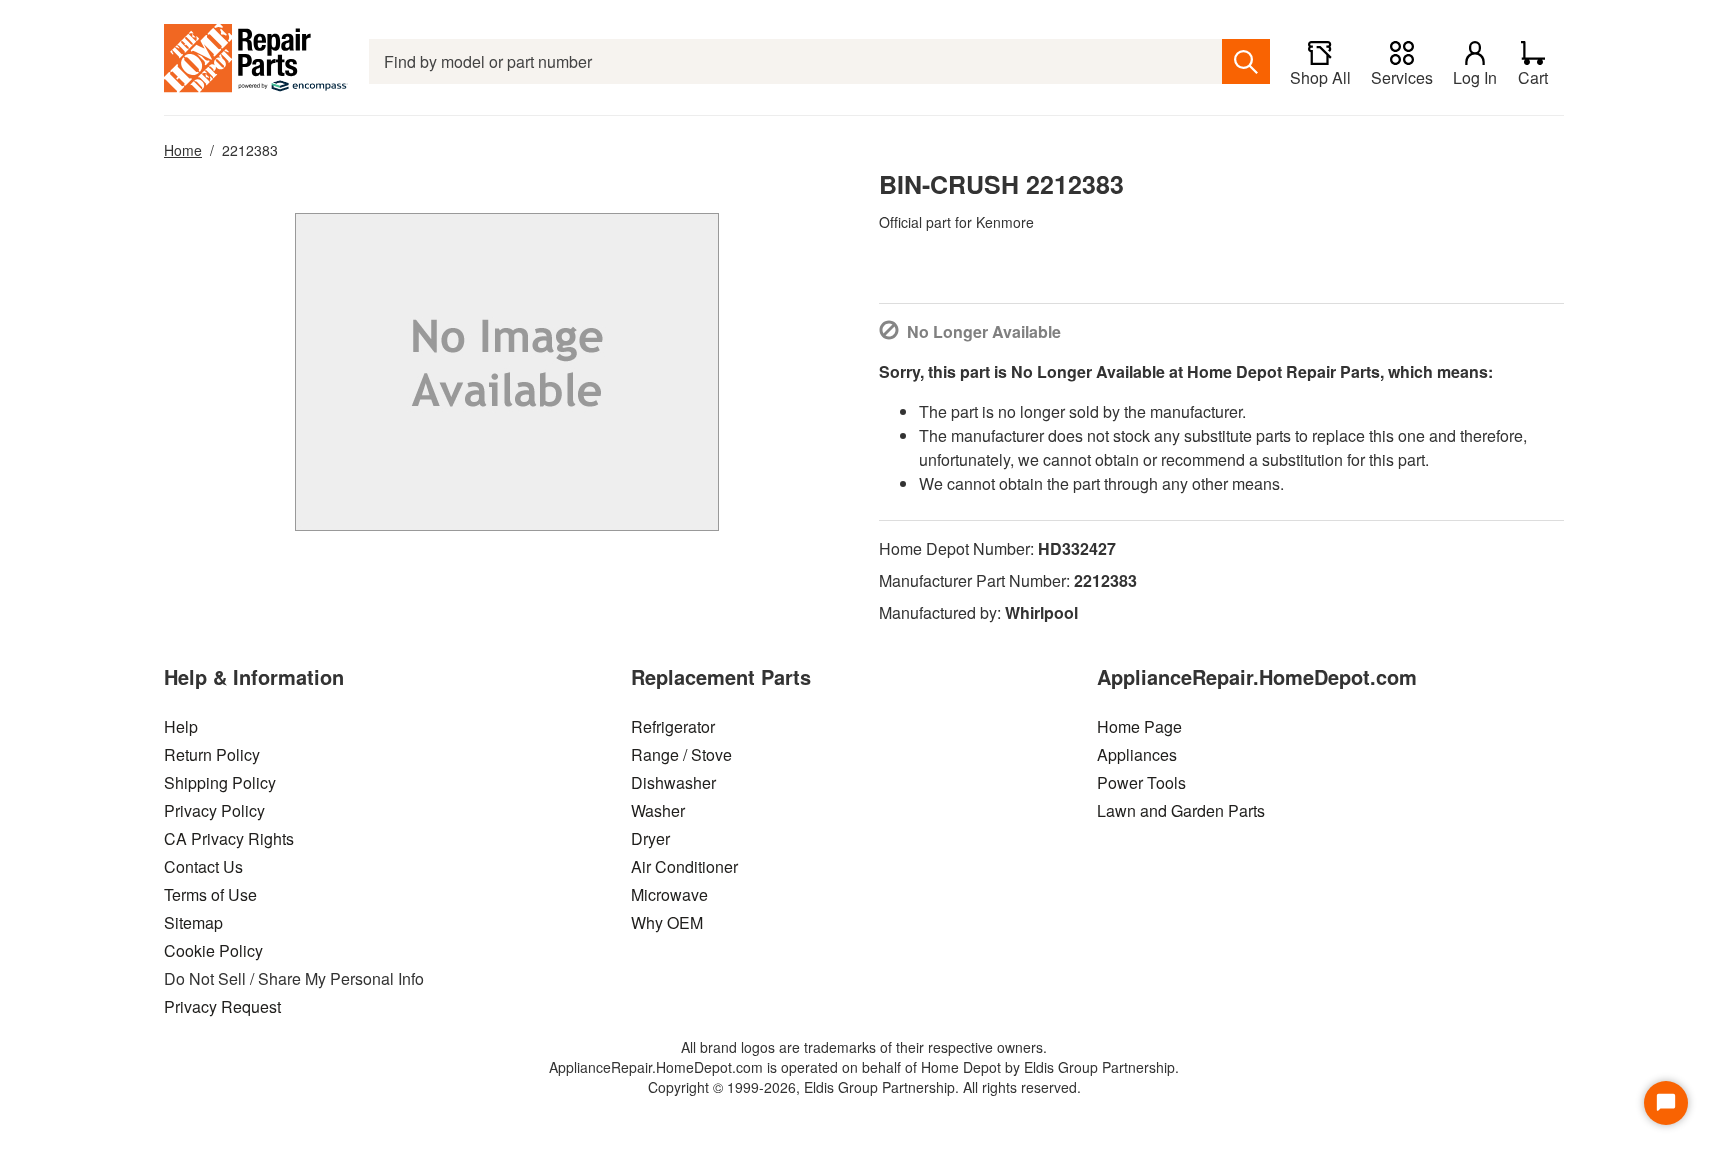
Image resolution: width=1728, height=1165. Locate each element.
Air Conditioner (684, 866)
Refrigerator (673, 726)
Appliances (1137, 754)
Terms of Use (210, 894)
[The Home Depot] (256, 61)
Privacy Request (222, 1006)
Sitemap (193, 922)
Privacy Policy (214, 810)
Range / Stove (681, 754)
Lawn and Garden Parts (1181, 810)
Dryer (650, 838)
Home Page (1139, 726)
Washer (658, 810)
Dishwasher (673, 782)
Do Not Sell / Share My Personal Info (294, 978)
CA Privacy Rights (229, 838)
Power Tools (1141, 782)
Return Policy (212, 754)
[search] (1246, 61)
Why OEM (667, 922)
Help (181, 726)
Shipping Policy (220, 782)
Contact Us (203, 866)
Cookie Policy (213, 950)
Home (183, 150)
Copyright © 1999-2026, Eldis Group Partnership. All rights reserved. (864, 1087)
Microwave (669, 894)
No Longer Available (984, 331)
